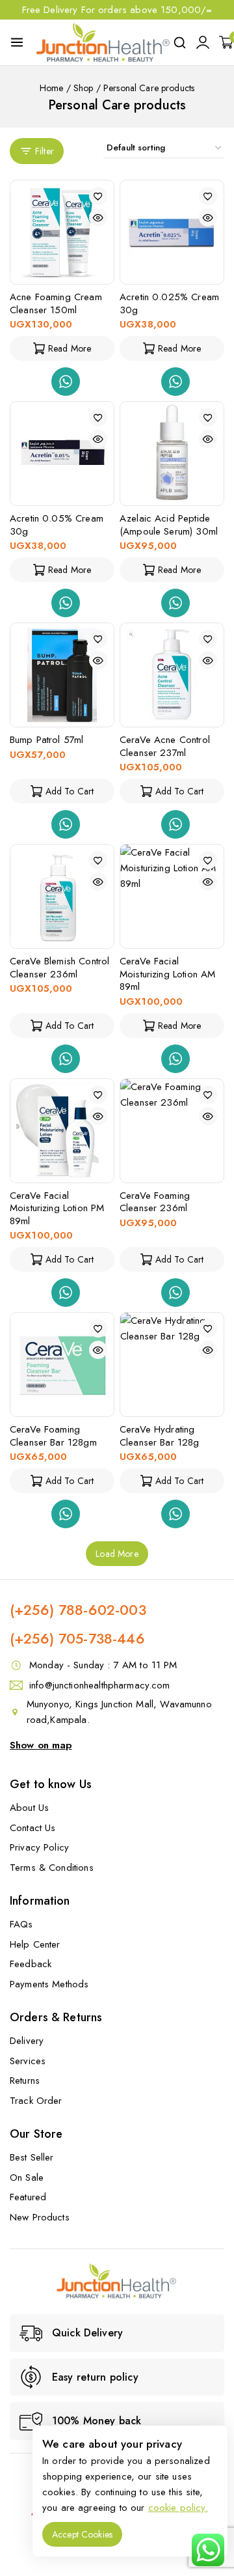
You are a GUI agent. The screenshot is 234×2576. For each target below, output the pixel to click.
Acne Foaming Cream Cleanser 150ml (56, 303)
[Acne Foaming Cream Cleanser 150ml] (62, 232)
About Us (29, 1808)
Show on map (41, 1745)
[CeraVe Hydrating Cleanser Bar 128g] (172, 1365)
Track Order (36, 2101)
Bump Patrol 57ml (46, 740)
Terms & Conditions (52, 1868)
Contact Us (33, 1828)
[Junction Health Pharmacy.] (103, 42)
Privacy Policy (39, 1847)
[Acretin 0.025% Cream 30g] (172, 232)
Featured (28, 2197)
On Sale (27, 2177)
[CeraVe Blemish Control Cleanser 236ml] (62, 896)
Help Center (35, 1944)
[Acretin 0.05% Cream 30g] (62, 454)
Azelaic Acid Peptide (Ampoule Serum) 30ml (169, 525)
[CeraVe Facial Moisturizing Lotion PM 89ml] (62, 1131)
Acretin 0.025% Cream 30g (169, 303)
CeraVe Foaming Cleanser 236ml (155, 1202)
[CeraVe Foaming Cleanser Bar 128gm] (62, 1365)
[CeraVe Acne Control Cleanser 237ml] (172, 675)
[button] (62, 791)
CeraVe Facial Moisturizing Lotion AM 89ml (167, 974)
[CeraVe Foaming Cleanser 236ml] (172, 1131)
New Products (40, 2217)
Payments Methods (49, 1984)
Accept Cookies (82, 2534)
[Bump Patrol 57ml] (62, 675)
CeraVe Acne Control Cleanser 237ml (165, 746)
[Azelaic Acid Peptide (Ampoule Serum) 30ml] (172, 454)
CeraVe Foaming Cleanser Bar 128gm (53, 1436)
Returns (25, 2080)
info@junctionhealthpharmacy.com (100, 1685)
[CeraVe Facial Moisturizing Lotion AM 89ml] (172, 896)
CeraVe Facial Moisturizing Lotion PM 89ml (57, 1208)
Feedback (31, 1964)
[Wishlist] (98, 196)
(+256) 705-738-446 (77, 1638)
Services (28, 2061)
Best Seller (32, 2157)
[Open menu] (17, 42)
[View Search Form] (180, 43)
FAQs (21, 1924)
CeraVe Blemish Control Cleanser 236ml (59, 968)
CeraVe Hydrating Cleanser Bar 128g (160, 1436)
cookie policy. (178, 2508)
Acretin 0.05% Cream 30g (57, 525)
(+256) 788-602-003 (78, 1610)
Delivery (27, 2041)
